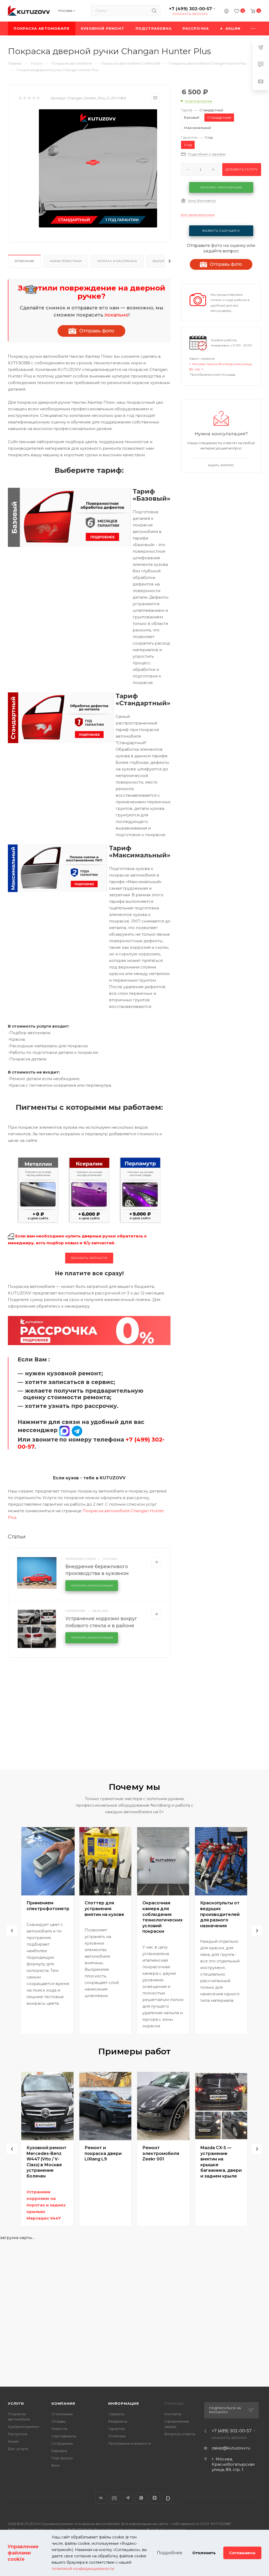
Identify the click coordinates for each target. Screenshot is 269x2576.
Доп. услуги (18, 2449)
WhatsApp (141, 2498)
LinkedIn (168, 2498)
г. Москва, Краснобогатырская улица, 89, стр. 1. (233, 2464)
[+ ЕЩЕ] (253, 28)
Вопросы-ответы (180, 2434)
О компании (62, 2414)
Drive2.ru (114, 2498)
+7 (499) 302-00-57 (190, 9)
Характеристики (66, 261)
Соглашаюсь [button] (242, 2553)
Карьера (59, 2451)
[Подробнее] (156, 1562)
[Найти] (154, 11)
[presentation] (12, 1931)
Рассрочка (18, 2434)
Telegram (128, 2498)
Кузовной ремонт (24, 2427)
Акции (13, 2441)
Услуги (16, 2403)
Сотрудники (62, 2443)
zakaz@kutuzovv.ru (231, 2448)
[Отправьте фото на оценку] (91, 331)
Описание (24, 261)
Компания (63, 2403)
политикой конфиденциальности (83, 2569)
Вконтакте (101, 2498)
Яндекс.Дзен (155, 2498)
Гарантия (117, 2429)
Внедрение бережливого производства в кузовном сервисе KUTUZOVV (97, 1573)
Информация (124, 2403)
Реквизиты (118, 2421)
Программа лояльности (130, 2443)
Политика (117, 2436)
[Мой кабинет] (226, 12)
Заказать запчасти (89, 1258)
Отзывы (59, 2421)
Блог (56, 2465)
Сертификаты (64, 2436)
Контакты (173, 2414)
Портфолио (62, 2458)
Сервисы (116, 2414)
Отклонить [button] (204, 2553)
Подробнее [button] (170, 2553)
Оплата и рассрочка (117, 261)
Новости (59, 2429)
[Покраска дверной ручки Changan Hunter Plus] (98, 168)
